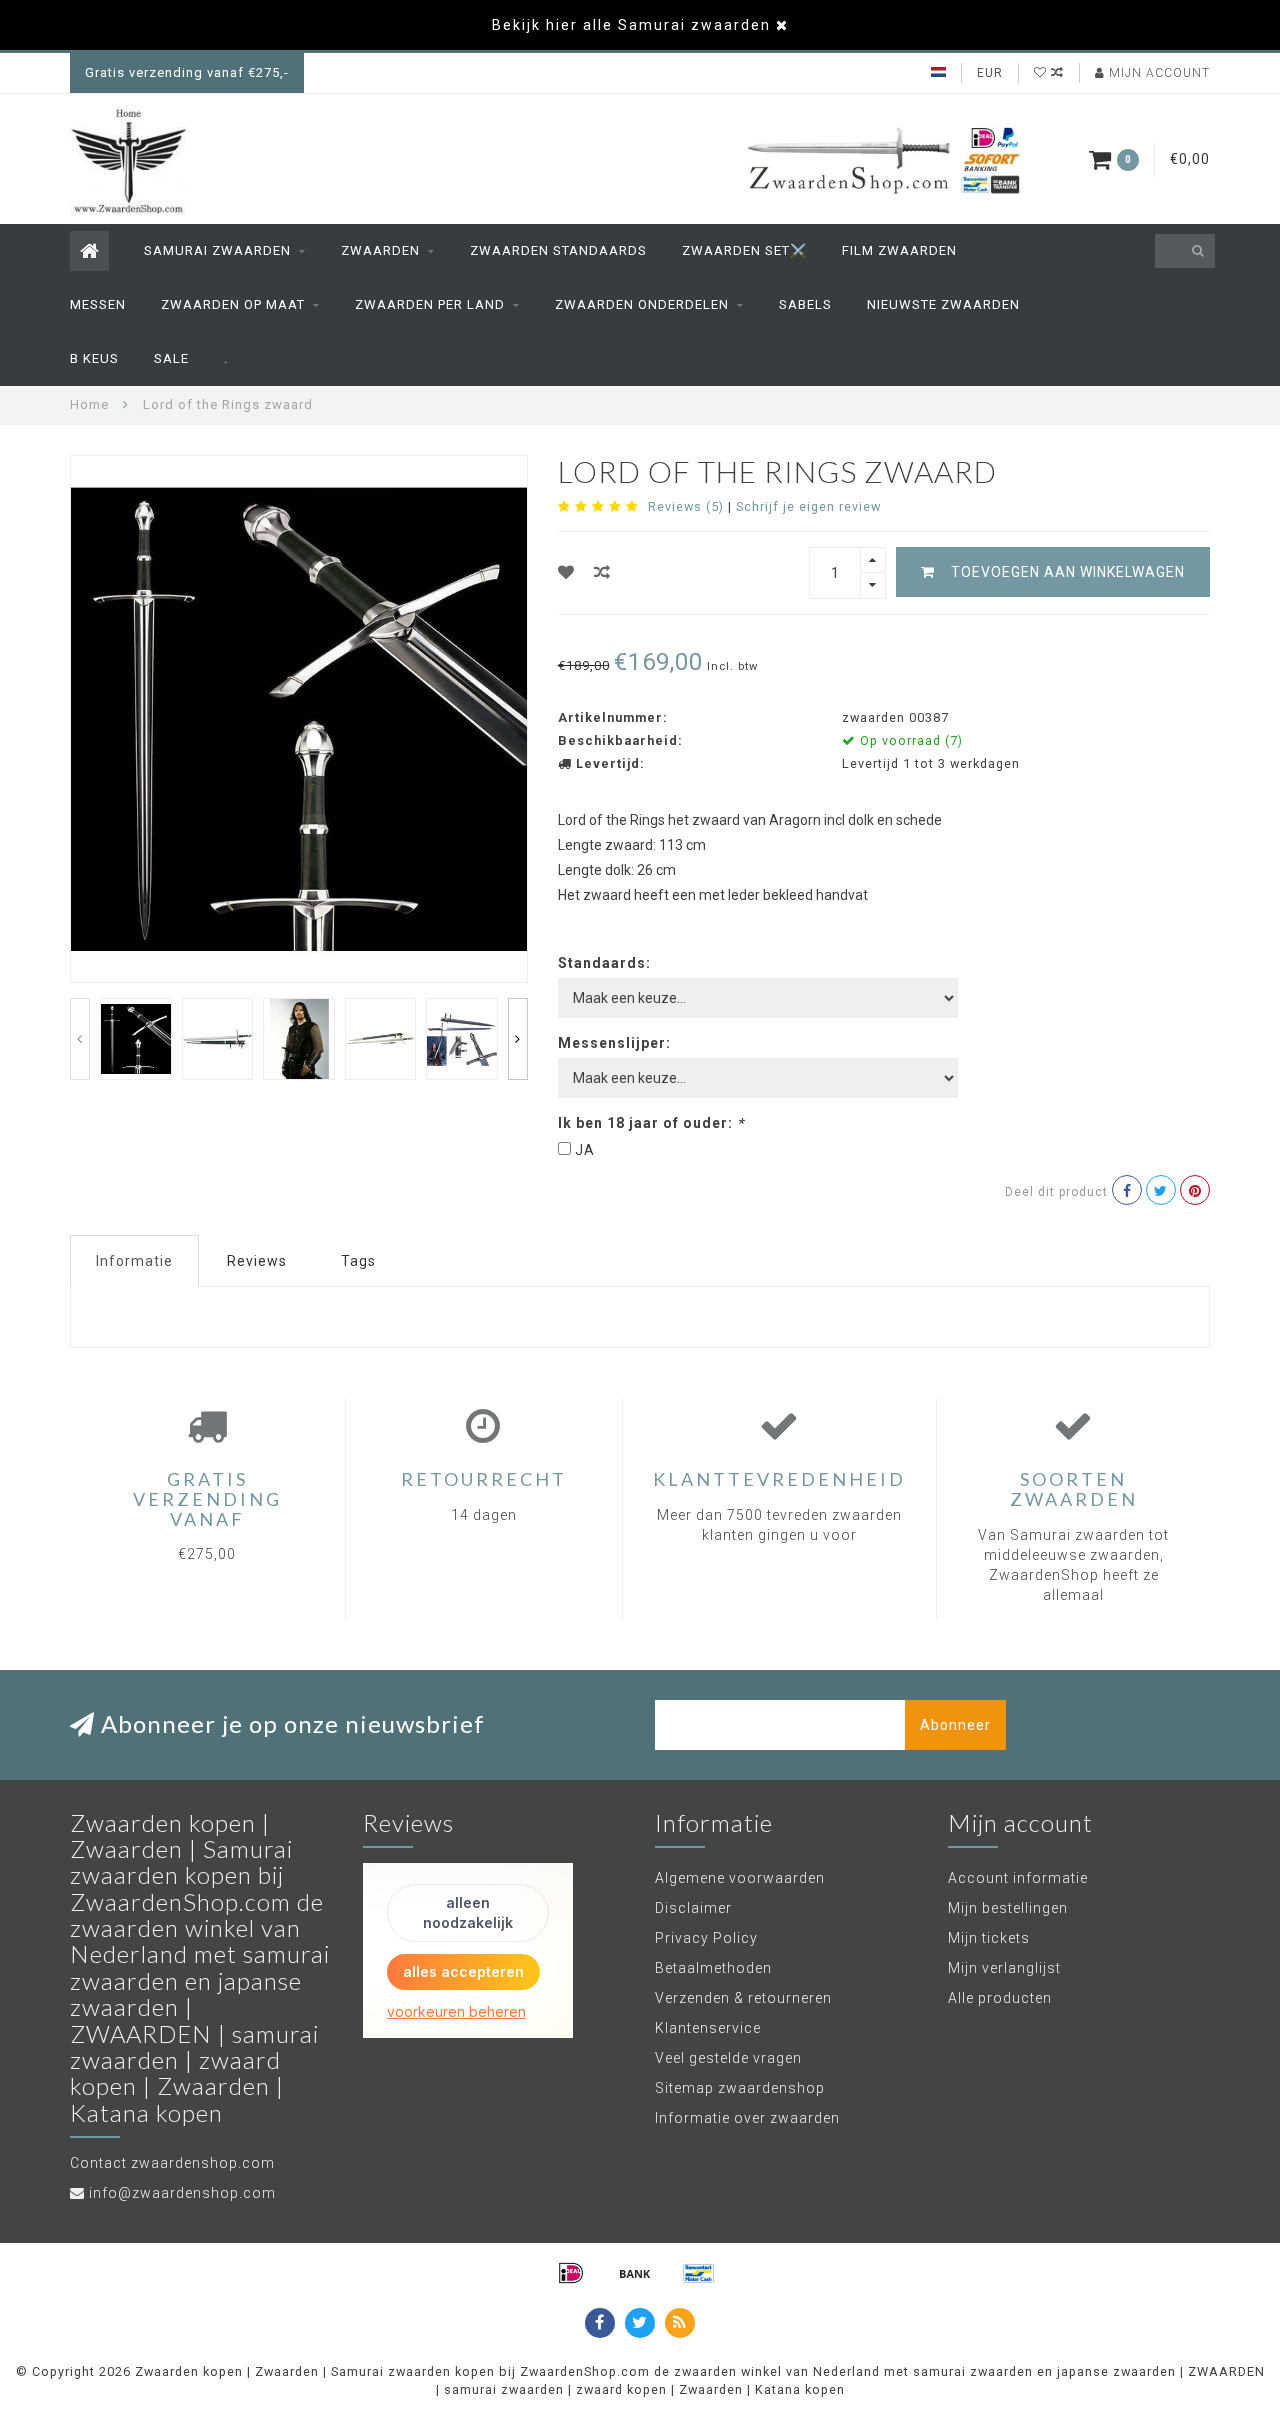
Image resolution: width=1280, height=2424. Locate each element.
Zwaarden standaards (558, 250)
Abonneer (955, 1725)
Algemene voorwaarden (740, 1878)
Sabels (805, 304)
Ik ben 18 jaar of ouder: (651, 1123)
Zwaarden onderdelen (642, 304)
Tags (358, 1261)
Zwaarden (380, 250)
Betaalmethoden (713, 1968)
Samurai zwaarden (217, 250)
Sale (171, 358)
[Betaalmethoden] (571, 2273)
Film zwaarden (899, 250)
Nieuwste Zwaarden (943, 304)
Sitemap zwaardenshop (740, 2088)
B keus (94, 358)
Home (89, 404)
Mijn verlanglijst (1004, 1968)
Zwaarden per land (430, 304)
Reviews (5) (686, 506)
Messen (98, 304)
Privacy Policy (706, 1938)
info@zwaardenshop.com (182, 2193)
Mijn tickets (989, 1938)
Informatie (134, 1261)
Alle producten (1000, 1998)
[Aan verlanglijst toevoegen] (566, 572)
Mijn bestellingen (1008, 1908)
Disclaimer (693, 1908)
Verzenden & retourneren (743, 1998)
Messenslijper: (614, 1043)
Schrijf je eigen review (808, 506)
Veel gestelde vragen (728, 2058)
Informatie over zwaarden (747, 2118)
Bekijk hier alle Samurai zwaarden (631, 25)
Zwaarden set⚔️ (744, 250)
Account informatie (1018, 1878)
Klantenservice (708, 2028)
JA (585, 1150)
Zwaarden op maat (233, 304)
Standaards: (604, 963)
